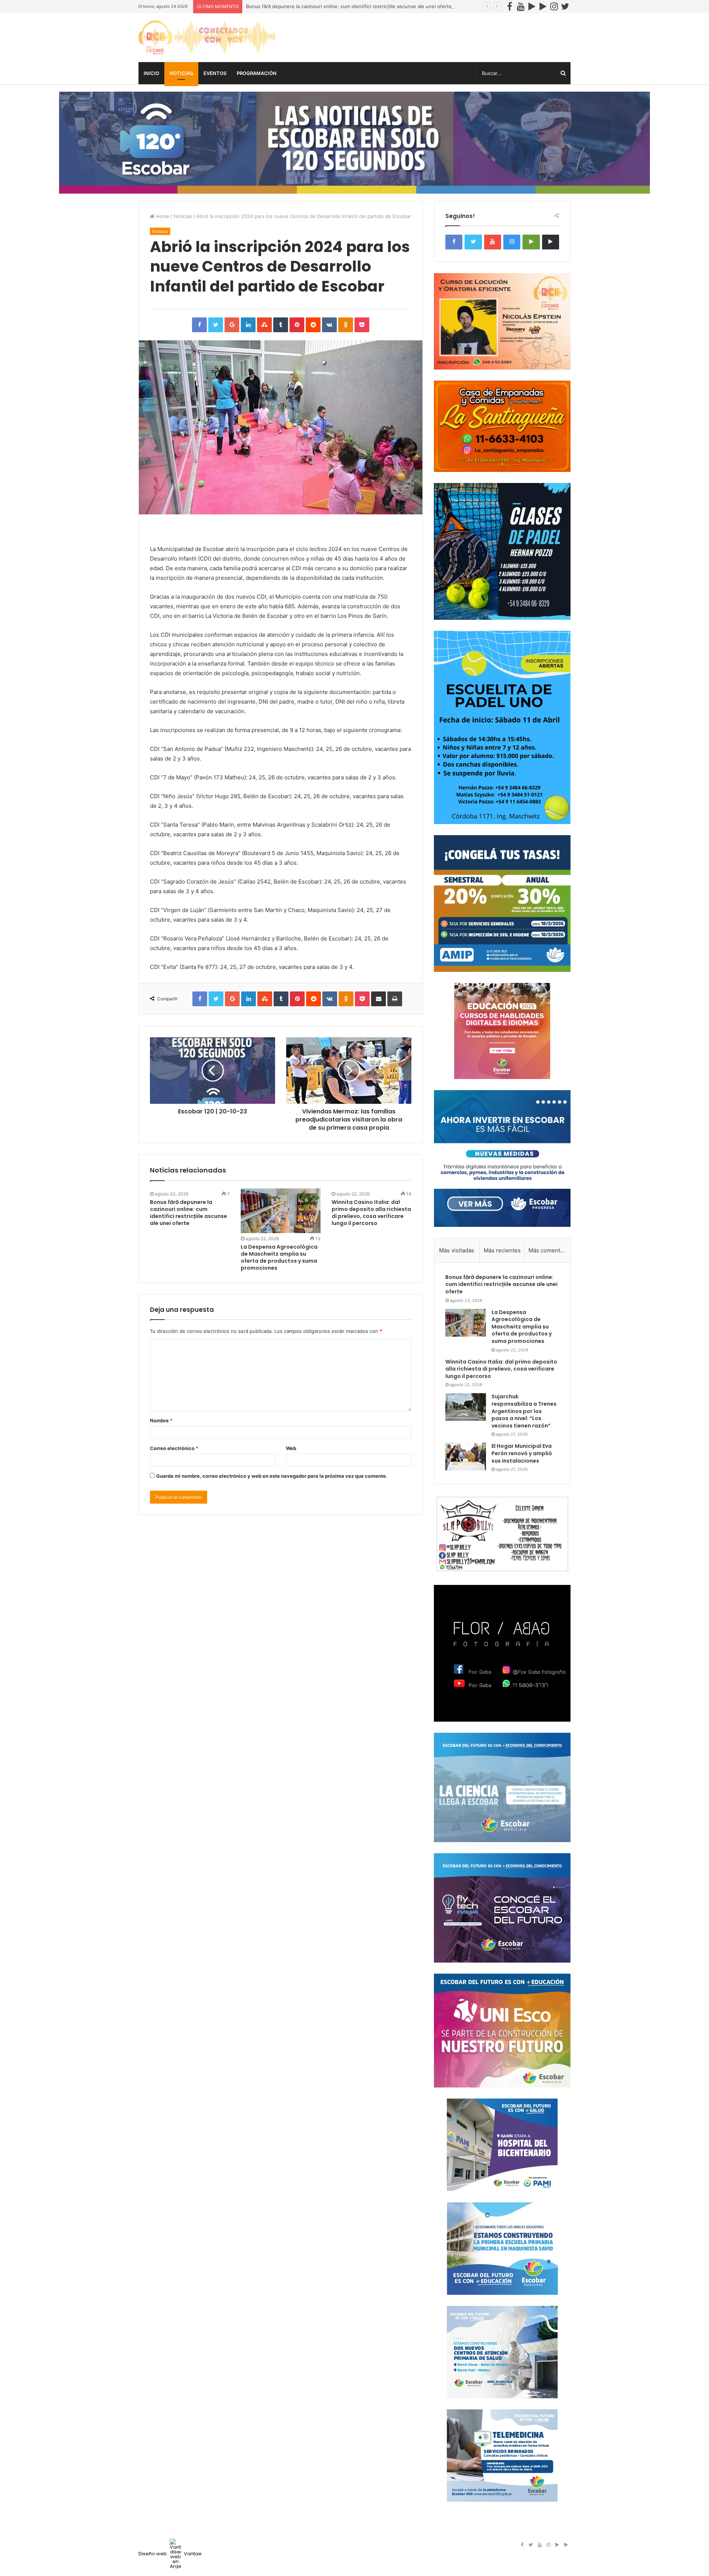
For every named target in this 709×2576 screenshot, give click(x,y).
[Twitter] (565, 6)
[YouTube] (521, 6)
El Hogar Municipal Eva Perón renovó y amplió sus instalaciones (522, 1453)
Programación (257, 73)
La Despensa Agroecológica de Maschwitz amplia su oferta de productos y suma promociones (279, 1257)
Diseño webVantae (170, 2554)
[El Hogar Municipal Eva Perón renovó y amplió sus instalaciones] (466, 1457)
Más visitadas (457, 1250)
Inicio (151, 73)
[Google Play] (532, 6)
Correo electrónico (174, 1448)
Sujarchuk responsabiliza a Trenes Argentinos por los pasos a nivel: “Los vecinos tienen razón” (524, 1411)
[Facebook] (510, 6)
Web (291, 1448)
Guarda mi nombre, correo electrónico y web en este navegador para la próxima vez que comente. (272, 1476)
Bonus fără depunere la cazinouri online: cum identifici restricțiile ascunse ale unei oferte (349, 6)
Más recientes (502, 1250)
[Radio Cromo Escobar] (207, 38)
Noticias (181, 73)
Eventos (215, 73)
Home (162, 216)
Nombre (161, 1420)
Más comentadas (549, 1250)
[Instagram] (554, 6)
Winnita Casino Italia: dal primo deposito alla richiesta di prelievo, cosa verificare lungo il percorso (371, 1213)
